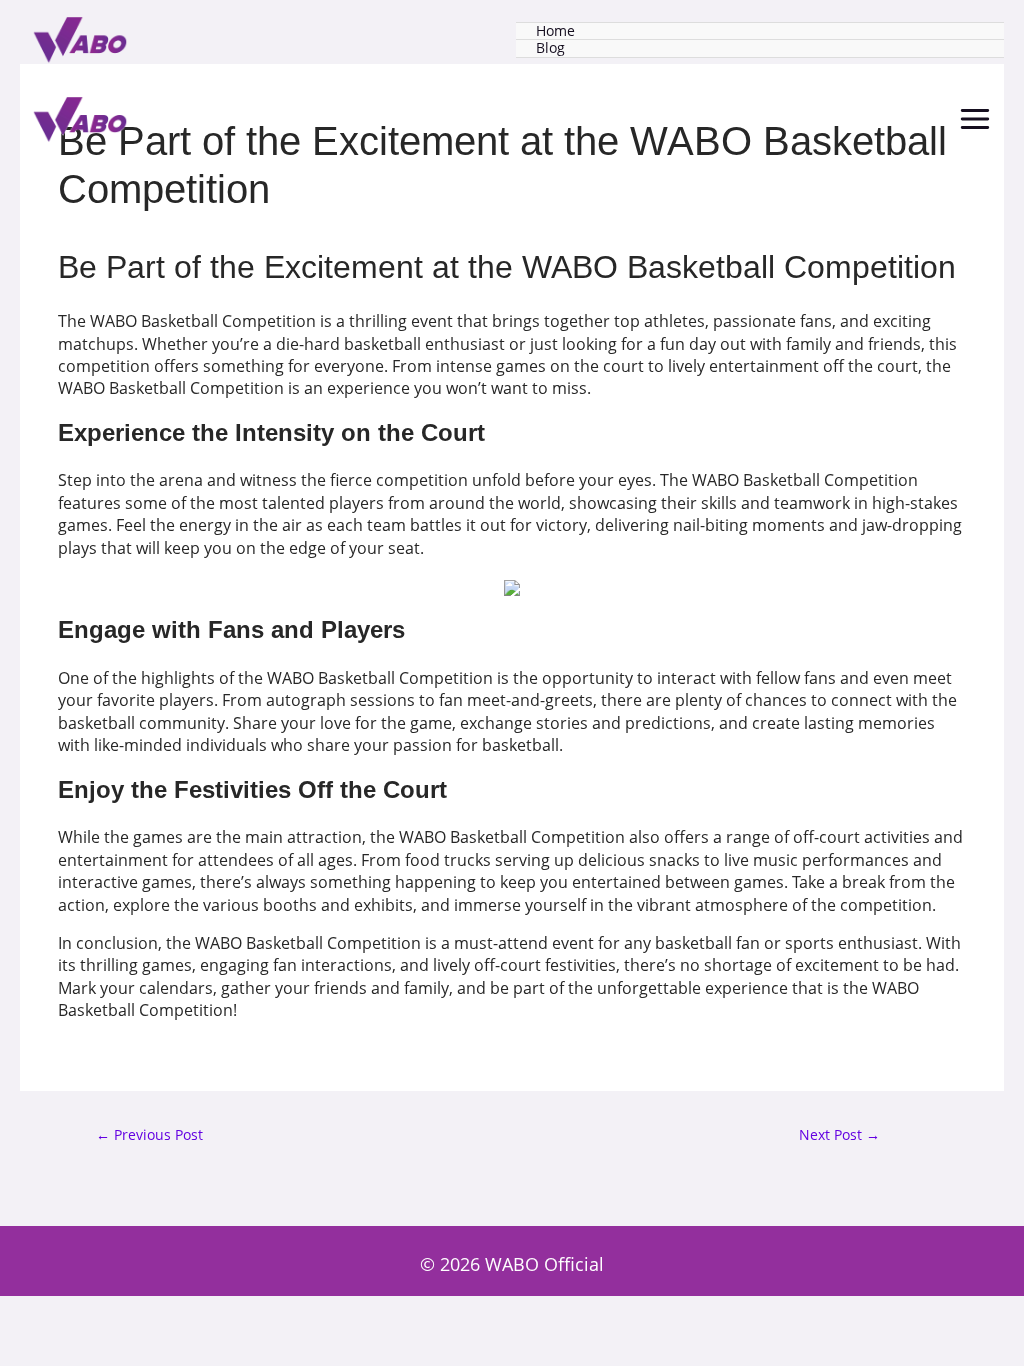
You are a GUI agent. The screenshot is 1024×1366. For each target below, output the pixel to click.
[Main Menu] (975, 119)
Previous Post (149, 1135)
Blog (550, 48)
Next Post (839, 1135)
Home (555, 31)
